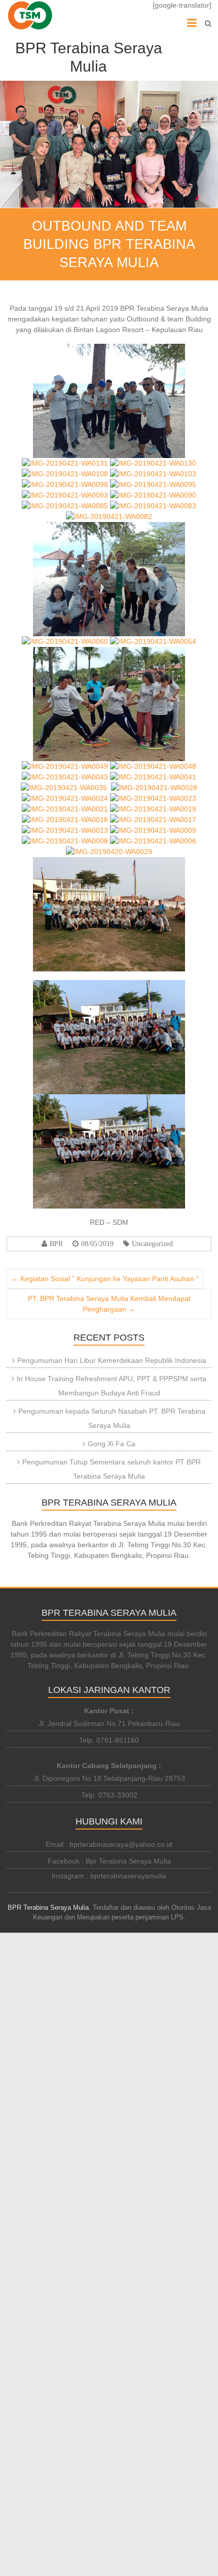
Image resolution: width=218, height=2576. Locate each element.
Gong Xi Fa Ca (112, 1444)
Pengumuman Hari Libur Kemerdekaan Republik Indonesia (112, 1360)
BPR (56, 1244)
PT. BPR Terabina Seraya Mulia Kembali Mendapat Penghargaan (109, 1304)
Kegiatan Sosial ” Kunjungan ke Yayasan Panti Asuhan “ (105, 1279)
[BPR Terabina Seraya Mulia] (30, 15)
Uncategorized (152, 1244)
